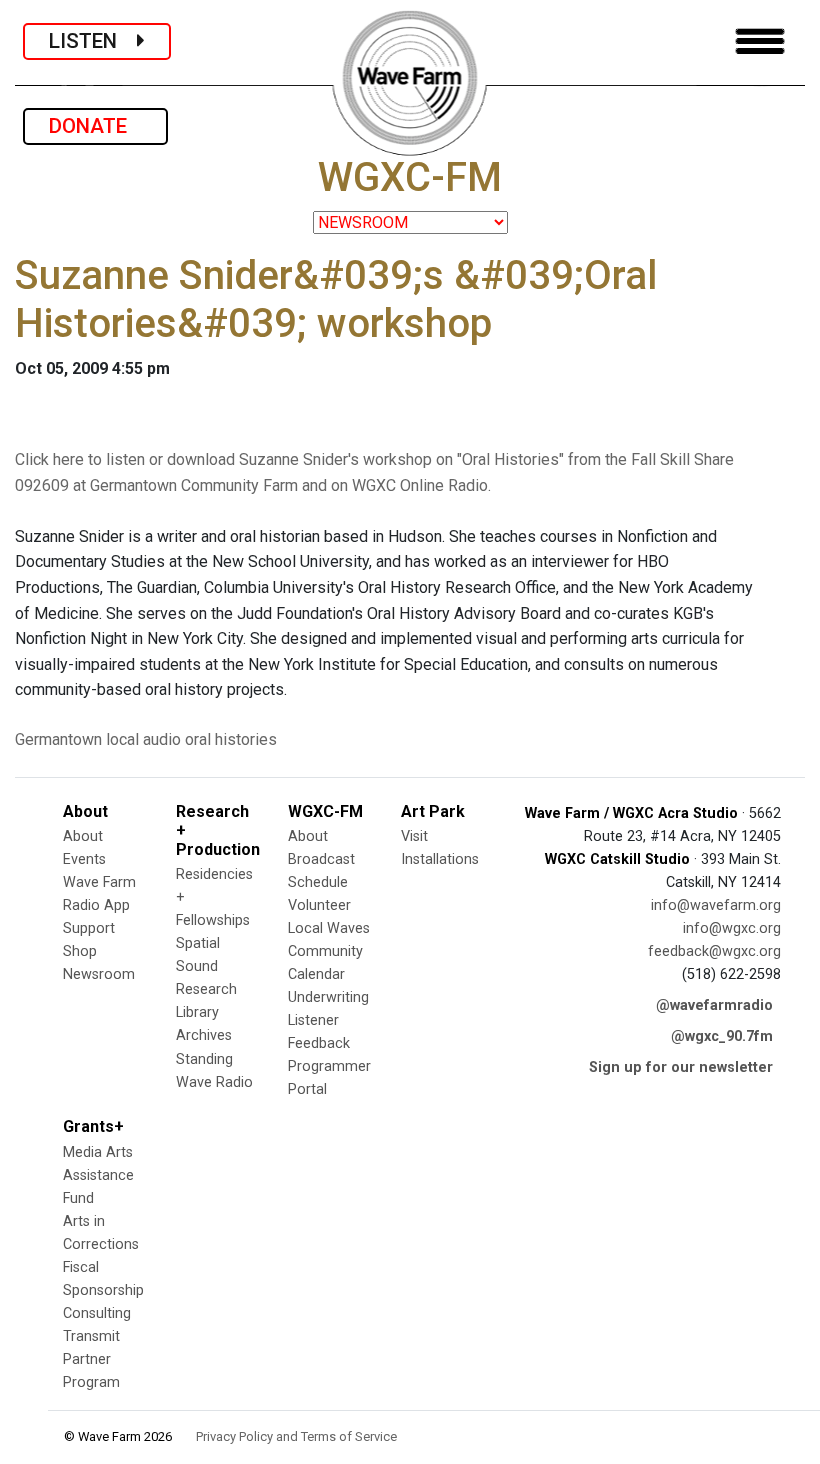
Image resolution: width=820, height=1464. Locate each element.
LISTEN (93, 41)
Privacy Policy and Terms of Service (296, 1436)
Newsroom (99, 974)
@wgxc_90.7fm (722, 1036)
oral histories (231, 739)
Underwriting (328, 997)
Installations (440, 859)
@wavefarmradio (714, 1005)
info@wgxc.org (732, 928)
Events (84, 859)
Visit (414, 836)
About (83, 836)
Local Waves (329, 928)
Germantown (58, 739)
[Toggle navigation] (760, 41)
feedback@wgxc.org (714, 951)
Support (89, 928)
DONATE (95, 126)
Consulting (97, 1313)
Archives (204, 1035)
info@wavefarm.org (716, 905)
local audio (143, 739)
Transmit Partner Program (91, 1359)
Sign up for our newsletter (681, 1067)
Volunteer (319, 905)
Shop (80, 951)
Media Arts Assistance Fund (98, 1175)
